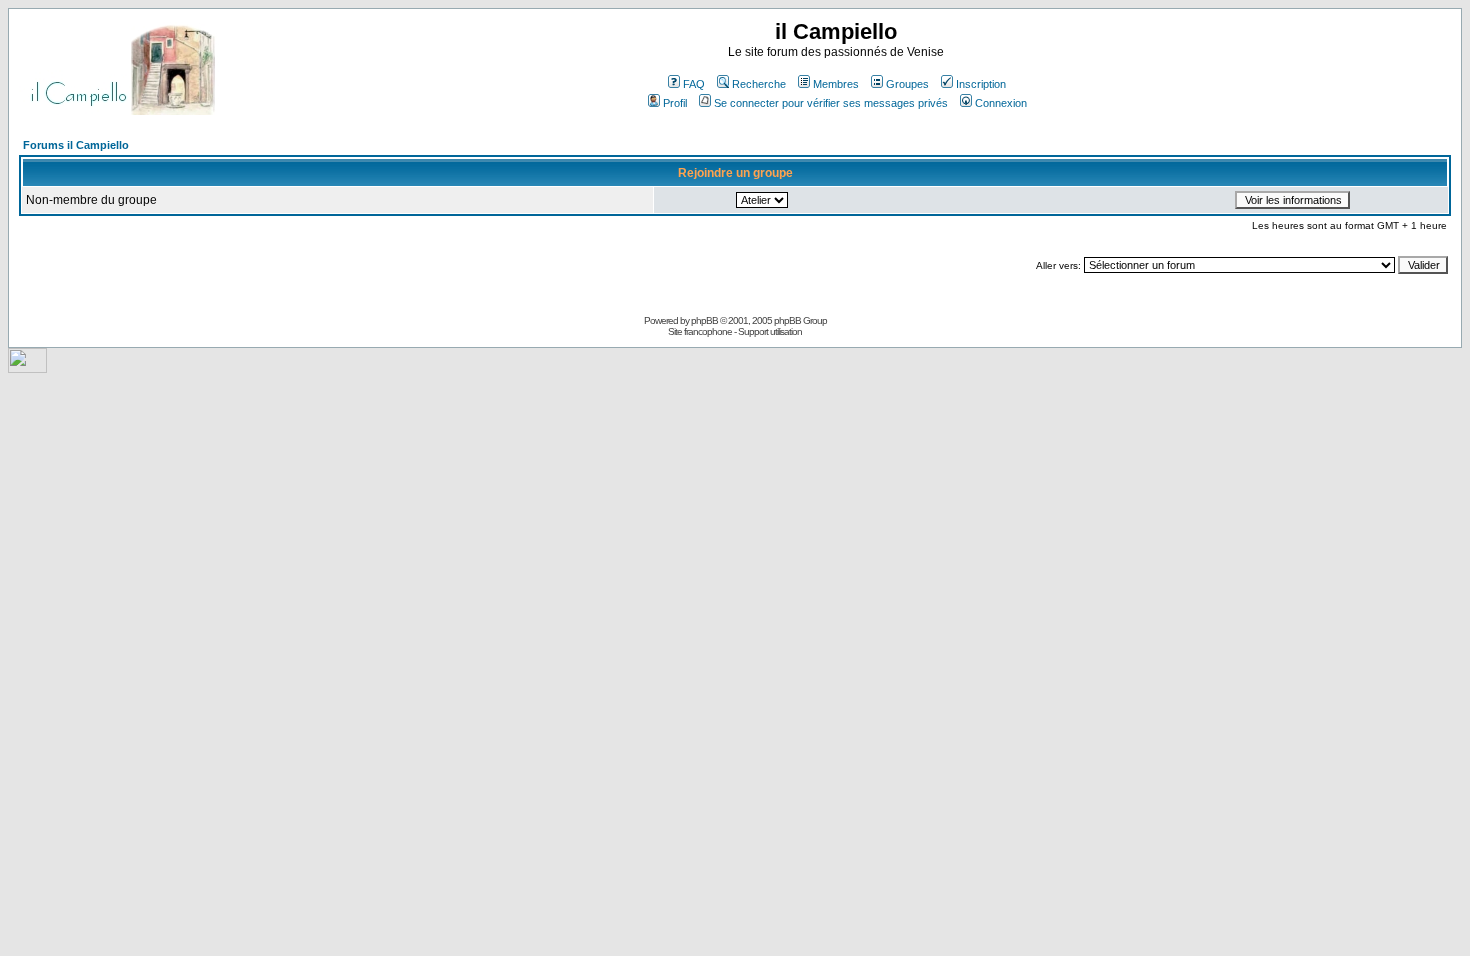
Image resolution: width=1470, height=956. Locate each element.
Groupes (907, 84)
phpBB (704, 320)
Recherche (759, 84)
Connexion (1001, 103)
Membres (836, 84)
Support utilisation (770, 331)
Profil (675, 103)
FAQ (694, 84)
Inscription (981, 84)
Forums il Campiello (76, 145)
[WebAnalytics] (27, 367)
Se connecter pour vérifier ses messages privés (831, 103)
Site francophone (700, 331)
